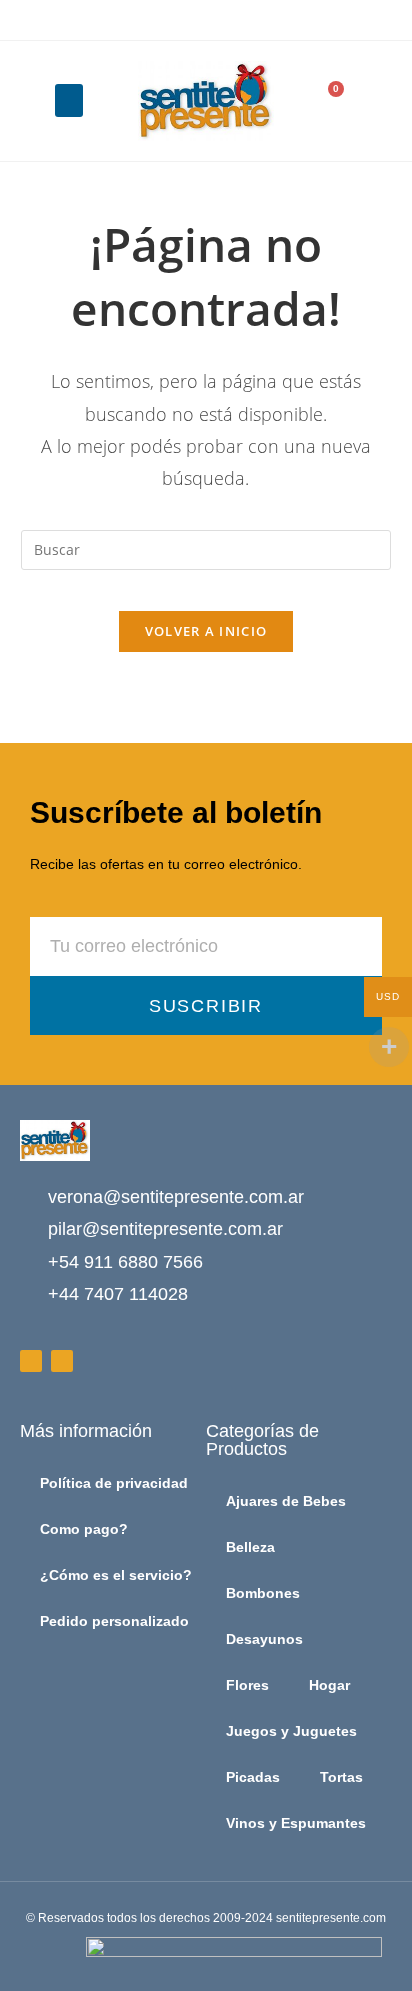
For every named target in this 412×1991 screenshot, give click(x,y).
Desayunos (264, 1639)
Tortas (341, 1777)
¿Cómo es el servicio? (116, 1575)
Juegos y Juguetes (291, 1731)
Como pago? (84, 1529)
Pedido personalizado (114, 1621)
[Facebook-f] (31, 1361)
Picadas (253, 1777)
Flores (247, 1685)
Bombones (263, 1593)
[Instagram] (62, 1361)
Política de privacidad (114, 1483)
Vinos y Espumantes (296, 1823)
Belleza (250, 1547)
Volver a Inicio (206, 631)
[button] (69, 100)
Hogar (329, 1685)
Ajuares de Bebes (286, 1501)
